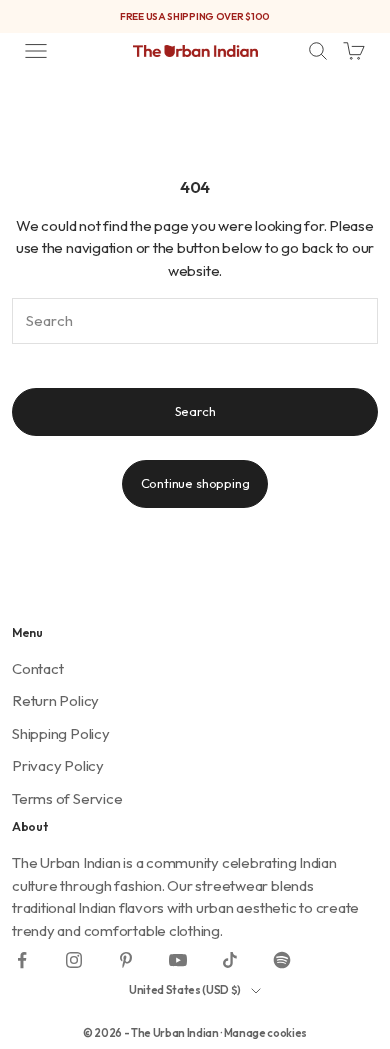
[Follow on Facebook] (22, 960)
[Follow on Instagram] (74, 960)
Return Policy (55, 700)
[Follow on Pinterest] (126, 960)
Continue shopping (195, 483)
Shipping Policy (61, 733)
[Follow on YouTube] (178, 960)
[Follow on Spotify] (282, 960)
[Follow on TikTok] (230, 960)
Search (195, 411)
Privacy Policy (58, 765)
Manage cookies (265, 1033)
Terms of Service (67, 798)
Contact (37, 668)
